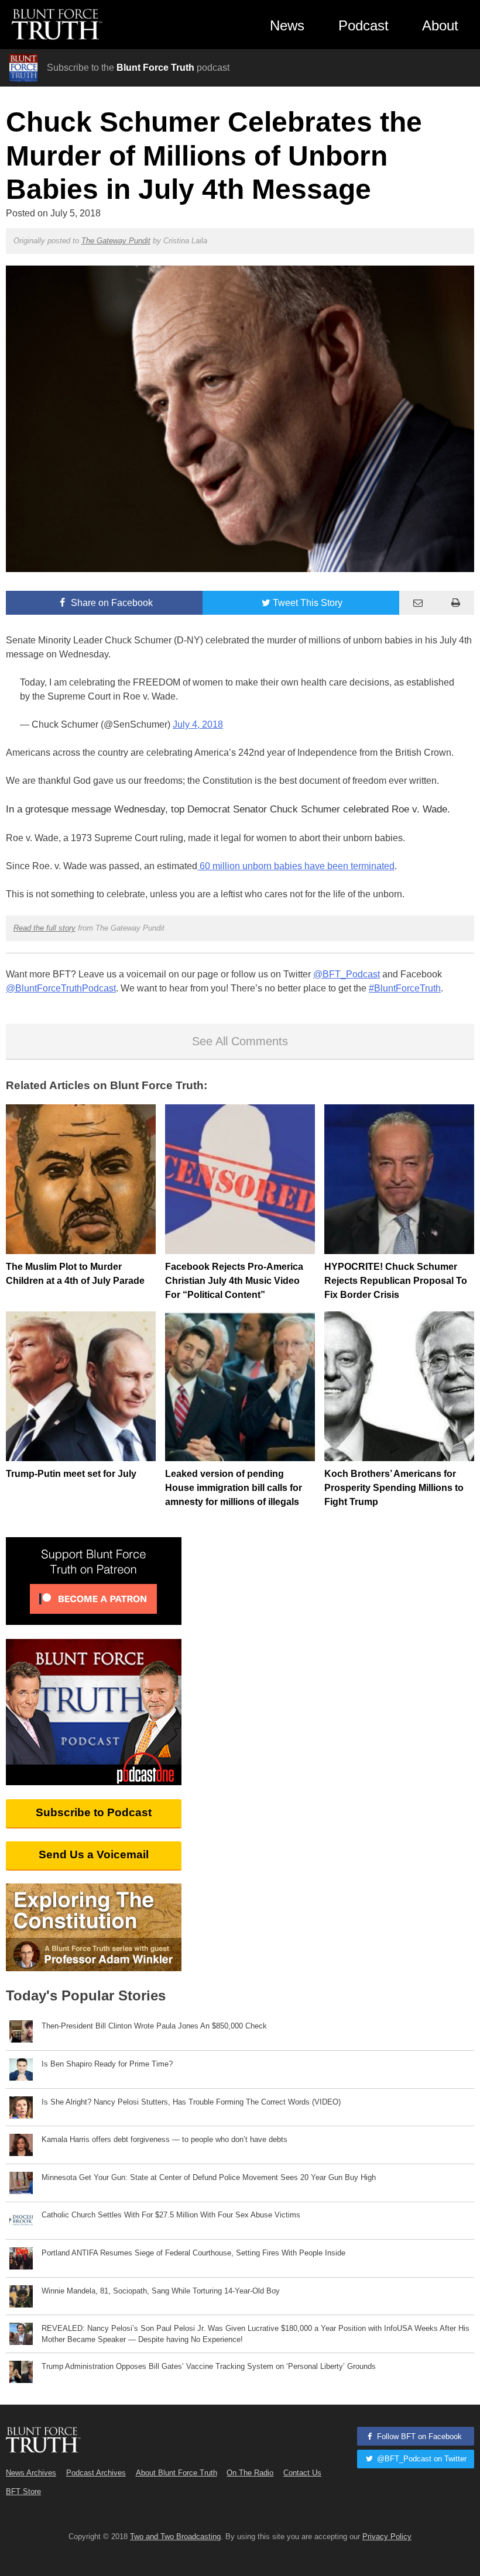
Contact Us (302, 2473)
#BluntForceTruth (405, 988)
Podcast (364, 25)
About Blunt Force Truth (176, 2473)
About (440, 25)
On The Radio (250, 2473)
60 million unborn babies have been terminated (296, 866)
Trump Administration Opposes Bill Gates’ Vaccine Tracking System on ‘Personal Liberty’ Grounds (209, 2366)
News (287, 25)
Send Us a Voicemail (94, 1854)
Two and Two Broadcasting (175, 2537)
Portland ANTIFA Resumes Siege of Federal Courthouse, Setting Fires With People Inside (193, 2253)
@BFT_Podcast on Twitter (421, 2459)
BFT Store (23, 2491)
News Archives (31, 2473)
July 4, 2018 (198, 724)
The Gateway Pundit (116, 241)
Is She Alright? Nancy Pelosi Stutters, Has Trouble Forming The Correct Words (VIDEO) (191, 2102)
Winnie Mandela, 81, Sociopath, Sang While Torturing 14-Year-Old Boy (161, 2291)
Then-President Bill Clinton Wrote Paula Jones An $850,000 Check (154, 2026)
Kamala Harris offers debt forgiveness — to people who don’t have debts (164, 2139)
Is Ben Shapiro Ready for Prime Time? (107, 2064)
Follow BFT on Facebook (418, 2436)
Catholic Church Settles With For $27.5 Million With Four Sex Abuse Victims (171, 2215)
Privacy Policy (387, 2537)
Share (111, 603)
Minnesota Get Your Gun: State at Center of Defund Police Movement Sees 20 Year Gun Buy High (209, 2177)
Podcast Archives (96, 2473)
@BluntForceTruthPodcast (61, 988)
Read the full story (44, 928)
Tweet (308, 603)
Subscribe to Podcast (94, 1812)
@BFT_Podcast (347, 974)
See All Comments (240, 1041)
